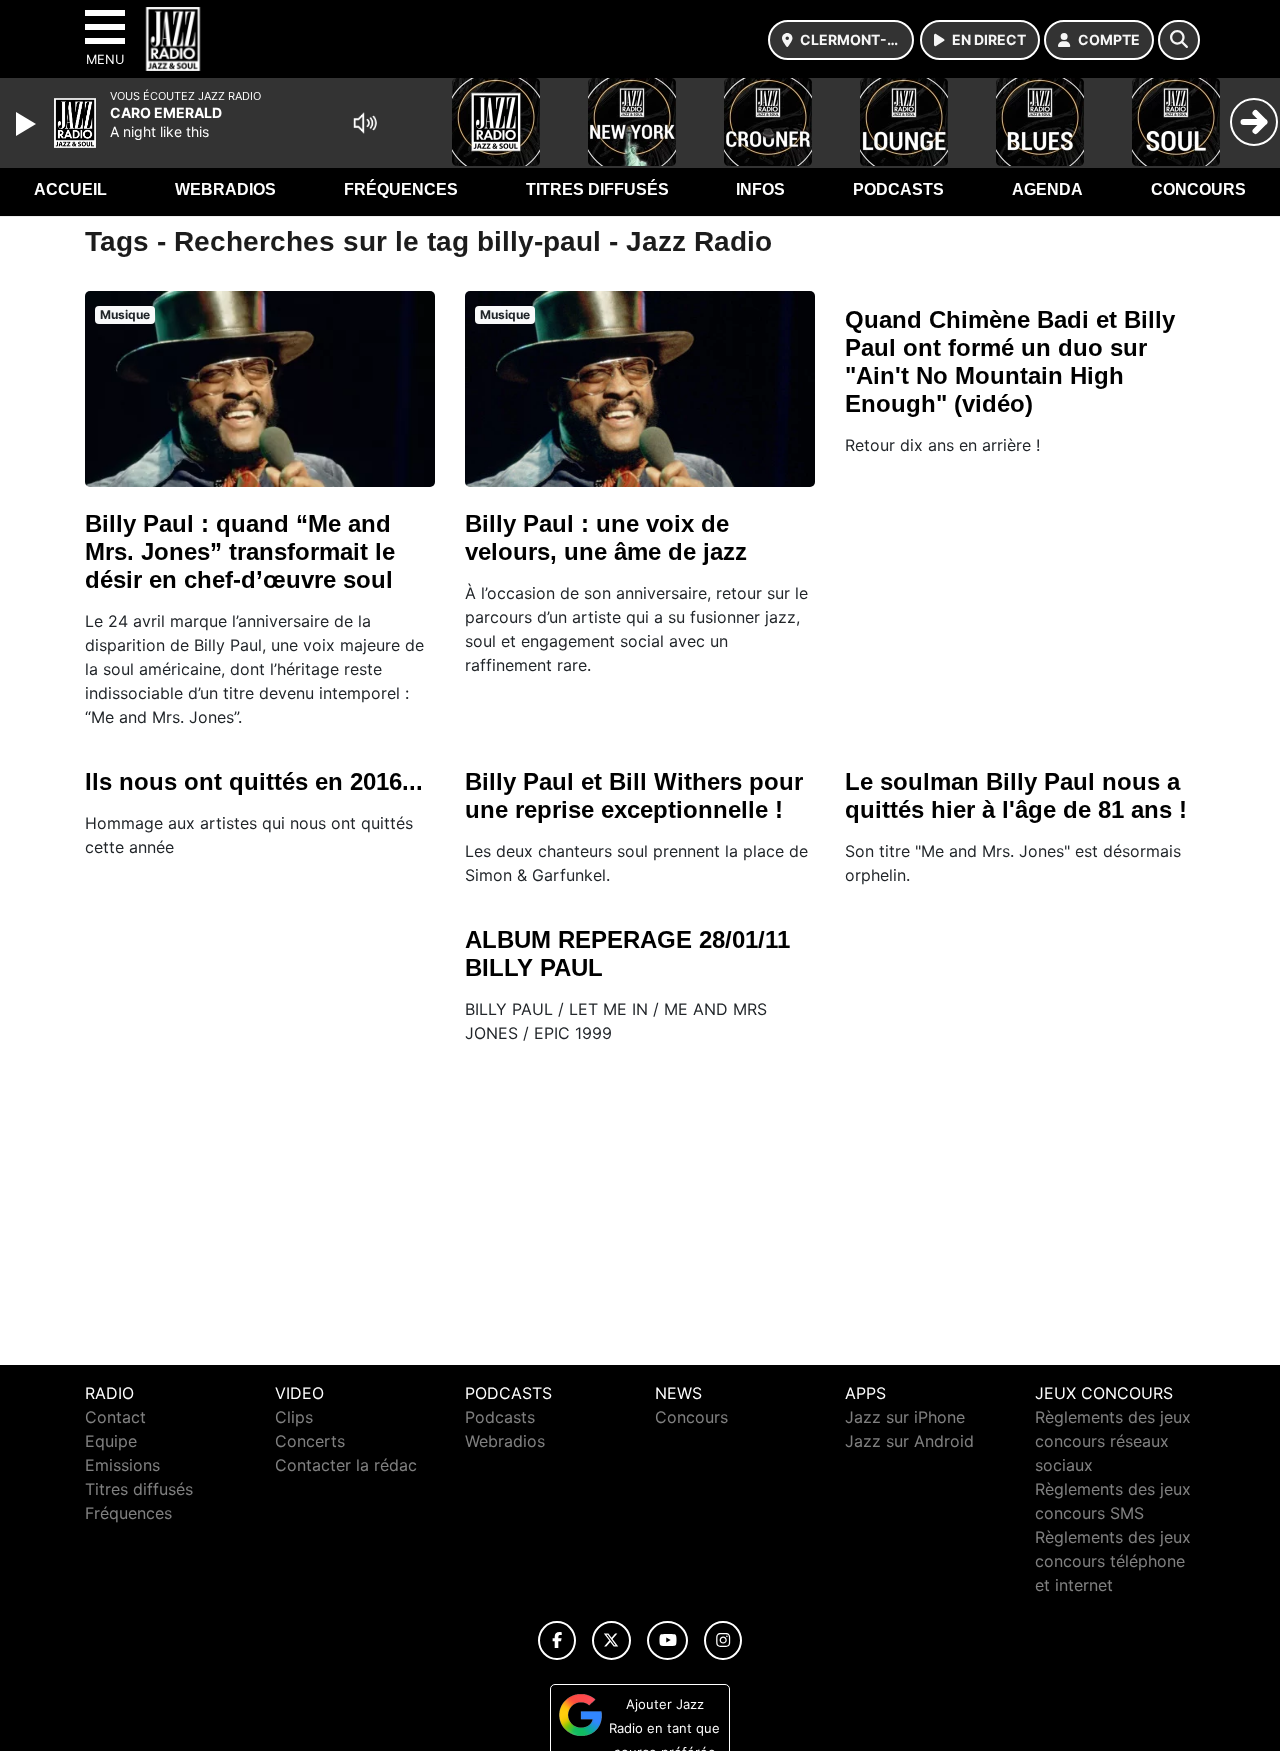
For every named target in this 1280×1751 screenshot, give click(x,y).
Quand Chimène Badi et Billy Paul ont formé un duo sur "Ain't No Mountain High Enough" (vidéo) (1010, 361)
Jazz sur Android (909, 1441)
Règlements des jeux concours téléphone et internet (1113, 1561)
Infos (760, 189)
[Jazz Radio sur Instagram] (723, 1640)
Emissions (122, 1465)
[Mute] (365, 123)
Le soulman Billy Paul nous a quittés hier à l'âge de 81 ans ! (1016, 795)
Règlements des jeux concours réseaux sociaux (1113, 1441)
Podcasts (898, 189)
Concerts (310, 1441)
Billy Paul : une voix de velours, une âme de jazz (606, 537)
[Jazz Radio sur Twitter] (611, 1640)
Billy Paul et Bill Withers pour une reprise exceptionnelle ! (634, 795)
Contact (115, 1417)
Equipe (111, 1441)
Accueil (70, 189)
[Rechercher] (1179, 40)
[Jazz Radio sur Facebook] (557, 1640)
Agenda (1047, 189)
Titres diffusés (597, 189)
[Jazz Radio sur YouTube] (667, 1640)
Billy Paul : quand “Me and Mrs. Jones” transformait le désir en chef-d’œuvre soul (240, 551)
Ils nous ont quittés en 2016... (254, 781)
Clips (294, 1417)
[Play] (28, 124)
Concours (1198, 189)
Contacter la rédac (346, 1465)
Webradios (225, 189)
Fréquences (401, 189)
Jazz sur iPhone (905, 1417)
